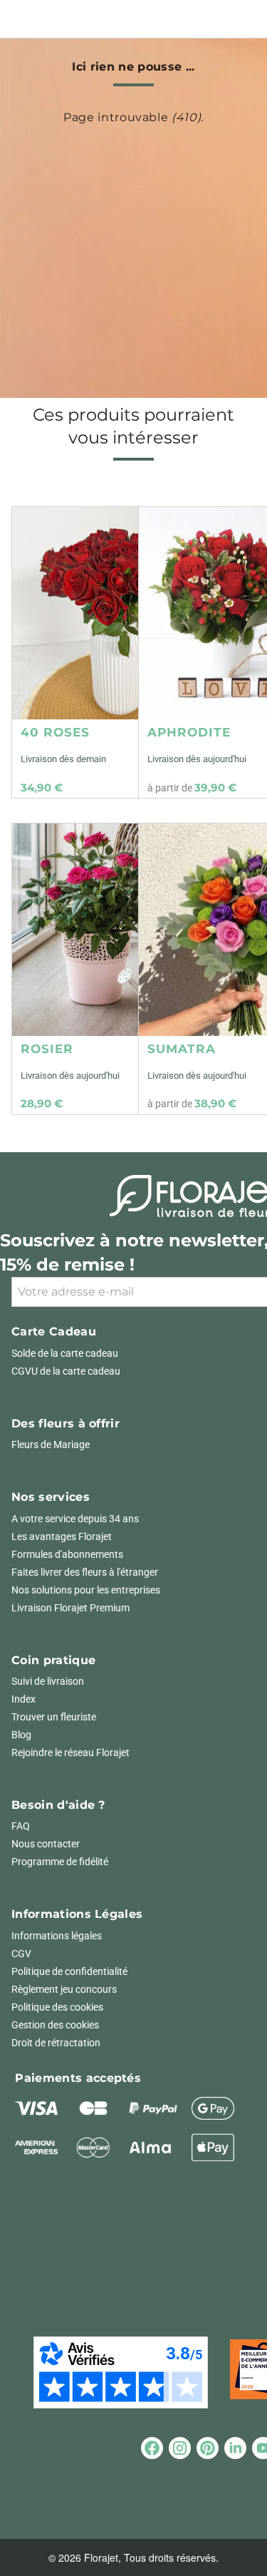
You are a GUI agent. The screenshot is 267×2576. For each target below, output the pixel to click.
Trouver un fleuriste (54, 1717)
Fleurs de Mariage (51, 1444)
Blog (21, 1735)
